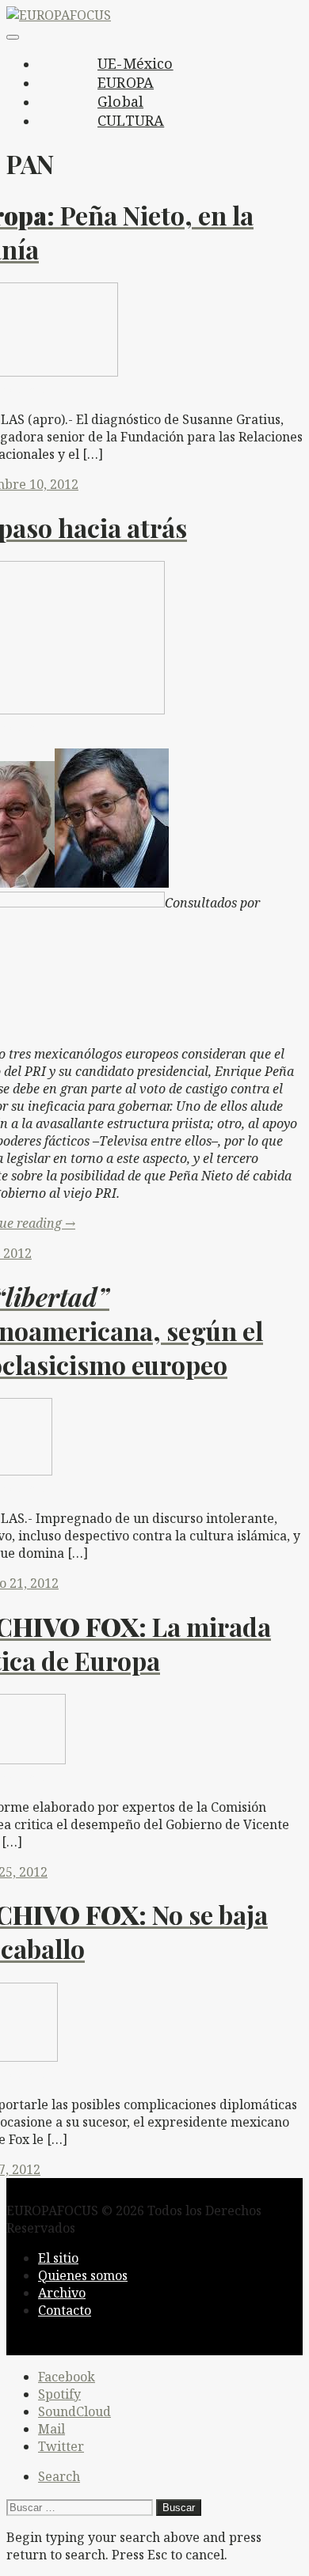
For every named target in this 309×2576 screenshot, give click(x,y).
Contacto (65, 2310)
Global (120, 101)
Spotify (59, 2394)
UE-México (135, 63)
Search (59, 2476)
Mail (51, 2429)
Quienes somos (83, 2275)
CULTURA (131, 120)
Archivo (62, 2293)
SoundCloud (74, 2411)
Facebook (67, 2377)
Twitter (61, 2446)
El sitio (58, 2258)
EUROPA (126, 82)
